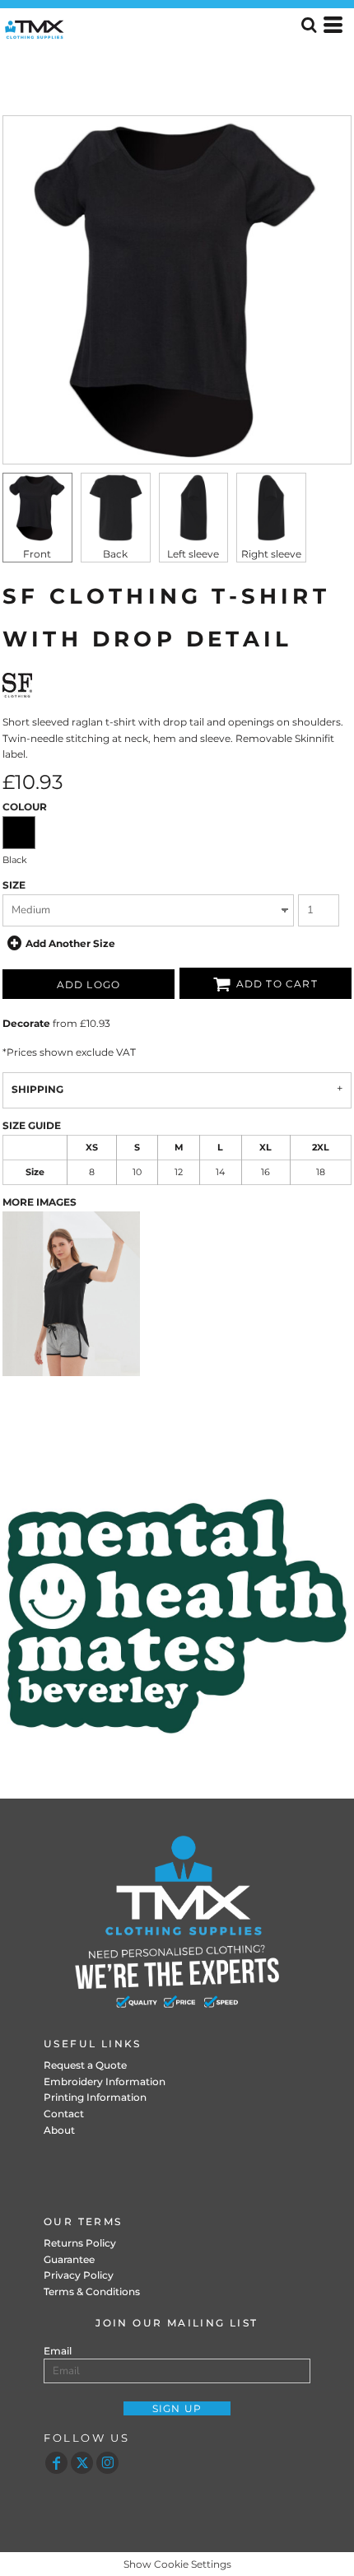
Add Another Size (70, 943)
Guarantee (69, 2259)
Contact (64, 2114)
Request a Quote (85, 2065)
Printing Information (95, 2097)
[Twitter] (82, 2463)
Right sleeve (271, 554)
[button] (177, 1616)
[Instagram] (107, 2463)
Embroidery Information (105, 2081)
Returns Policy (80, 2243)
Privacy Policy (79, 2275)
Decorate (26, 1023)
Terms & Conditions (92, 2291)
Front (37, 554)
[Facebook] (56, 2463)
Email (58, 2351)
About (59, 2130)
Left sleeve (193, 554)
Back (115, 554)
